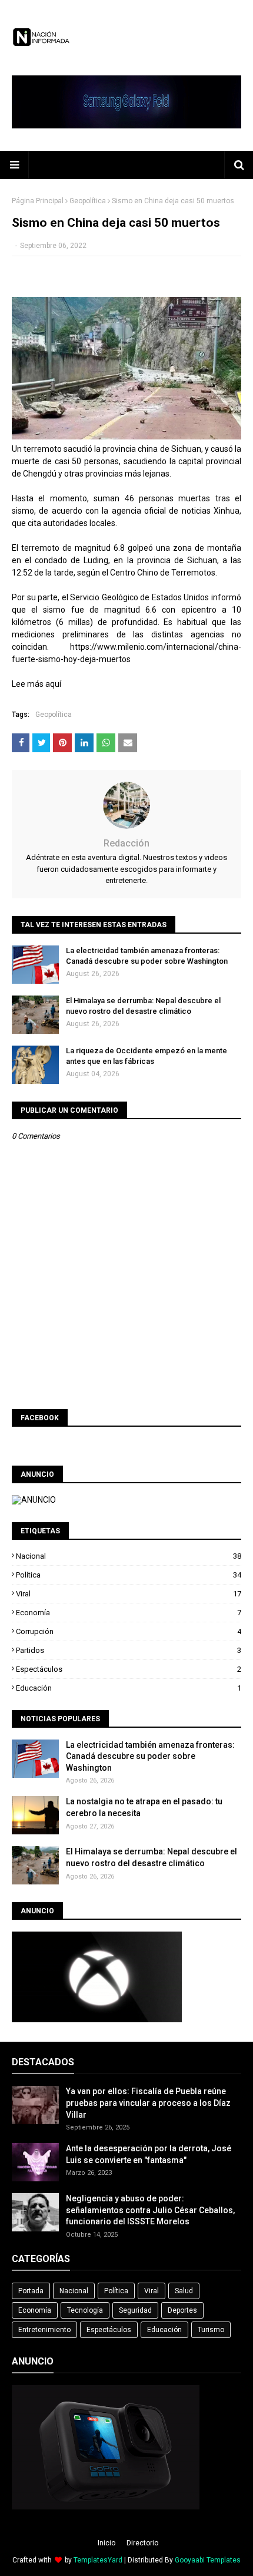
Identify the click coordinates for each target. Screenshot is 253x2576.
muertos (115, 659)
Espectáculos (129, 1669)
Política (129, 1575)
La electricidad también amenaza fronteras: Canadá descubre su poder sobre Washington (147, 956)
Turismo (211, 2330)
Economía (129, 1613)
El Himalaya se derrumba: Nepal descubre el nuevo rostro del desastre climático (143, 1006)
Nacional (129, 1556)
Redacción (126, 843)
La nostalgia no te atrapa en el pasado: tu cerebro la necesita (144, 1807)
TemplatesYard (98, 2560)
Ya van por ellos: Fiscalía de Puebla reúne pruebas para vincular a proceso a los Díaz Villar (148, 2103)
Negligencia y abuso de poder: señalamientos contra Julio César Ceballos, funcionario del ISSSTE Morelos (150, 2210)
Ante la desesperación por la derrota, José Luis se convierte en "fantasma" (149, 2154)
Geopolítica (88, 201)
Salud (184, 2291)
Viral (129, 1594)
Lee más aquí (36, 684)
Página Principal (38, 201)
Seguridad (135, 2310)
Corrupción (129, 1631)
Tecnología (85, 2310)
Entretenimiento (44, 2330)
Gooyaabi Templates (208, 2560)
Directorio (142, 2543)
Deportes (182, 2310)
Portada (31, 2291)
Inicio (106, 2543)
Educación (129, 1688)
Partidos (129, 1650)
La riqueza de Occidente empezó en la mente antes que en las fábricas (147, 1056)
